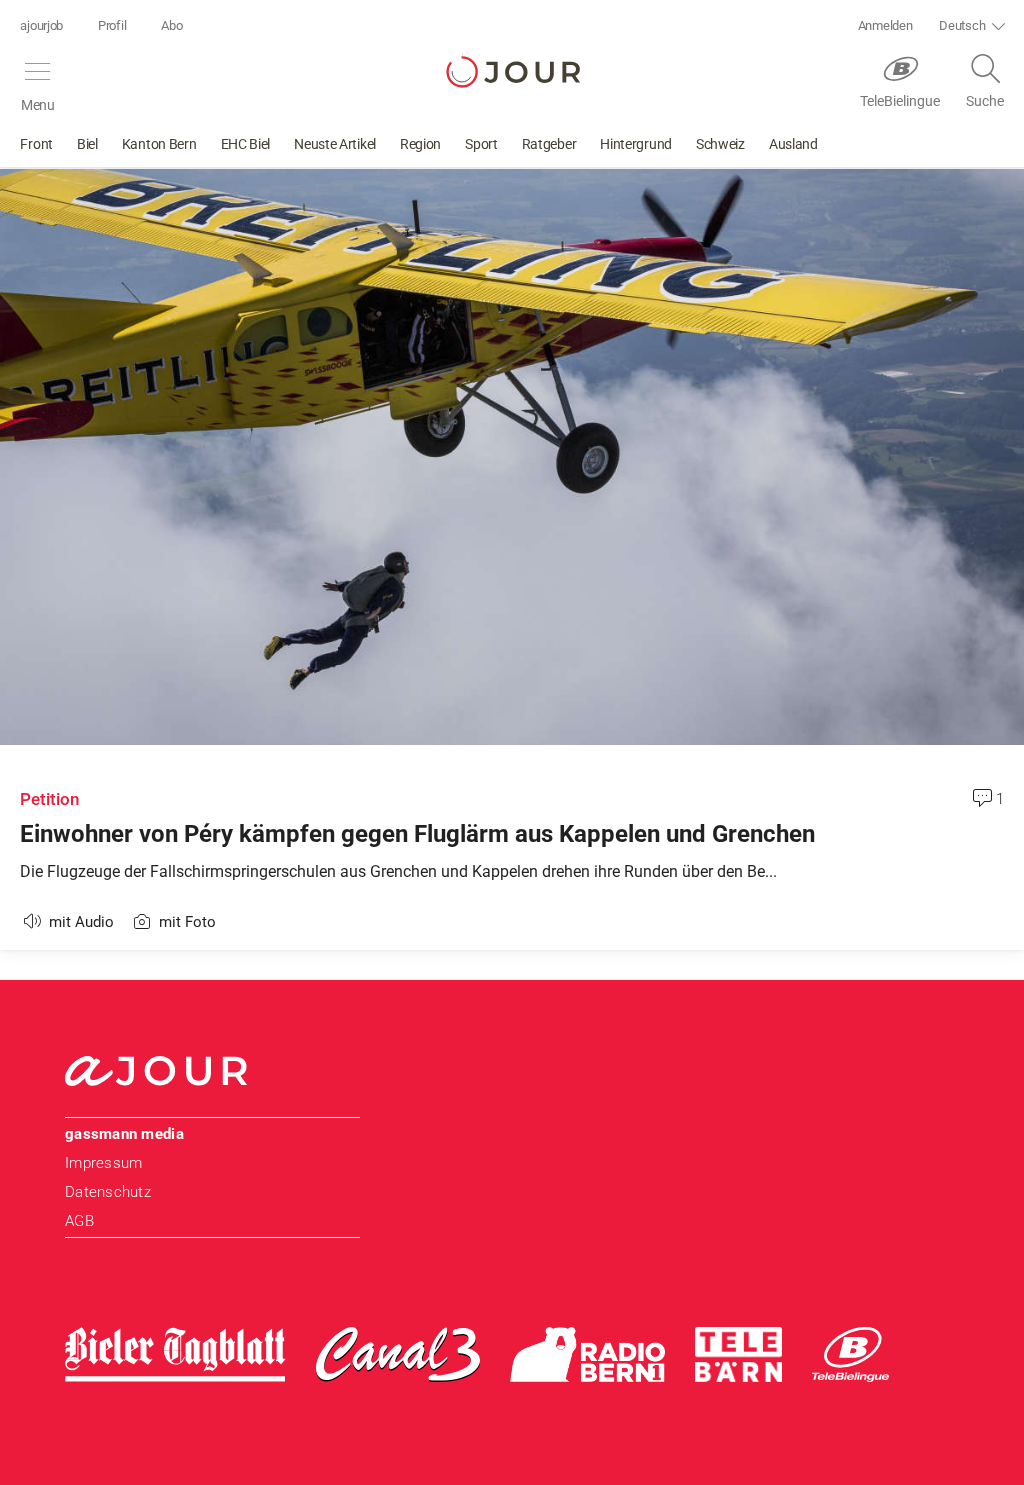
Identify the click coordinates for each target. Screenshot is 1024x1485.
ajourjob (41, 25)
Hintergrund (636, 144)
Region (420, 144)
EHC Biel (246, 144)
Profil (112, 25)
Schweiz (720, 144)
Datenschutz (108, 1192)
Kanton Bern (159, 144)
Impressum (103, 1163)
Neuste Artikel (335, 144)
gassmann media (124, 1134)
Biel (87, 144)
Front (36, 144)
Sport (481, 144)
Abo (171, 25)
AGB (79, 1221)
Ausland (793, 144)
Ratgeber (549, 144)
